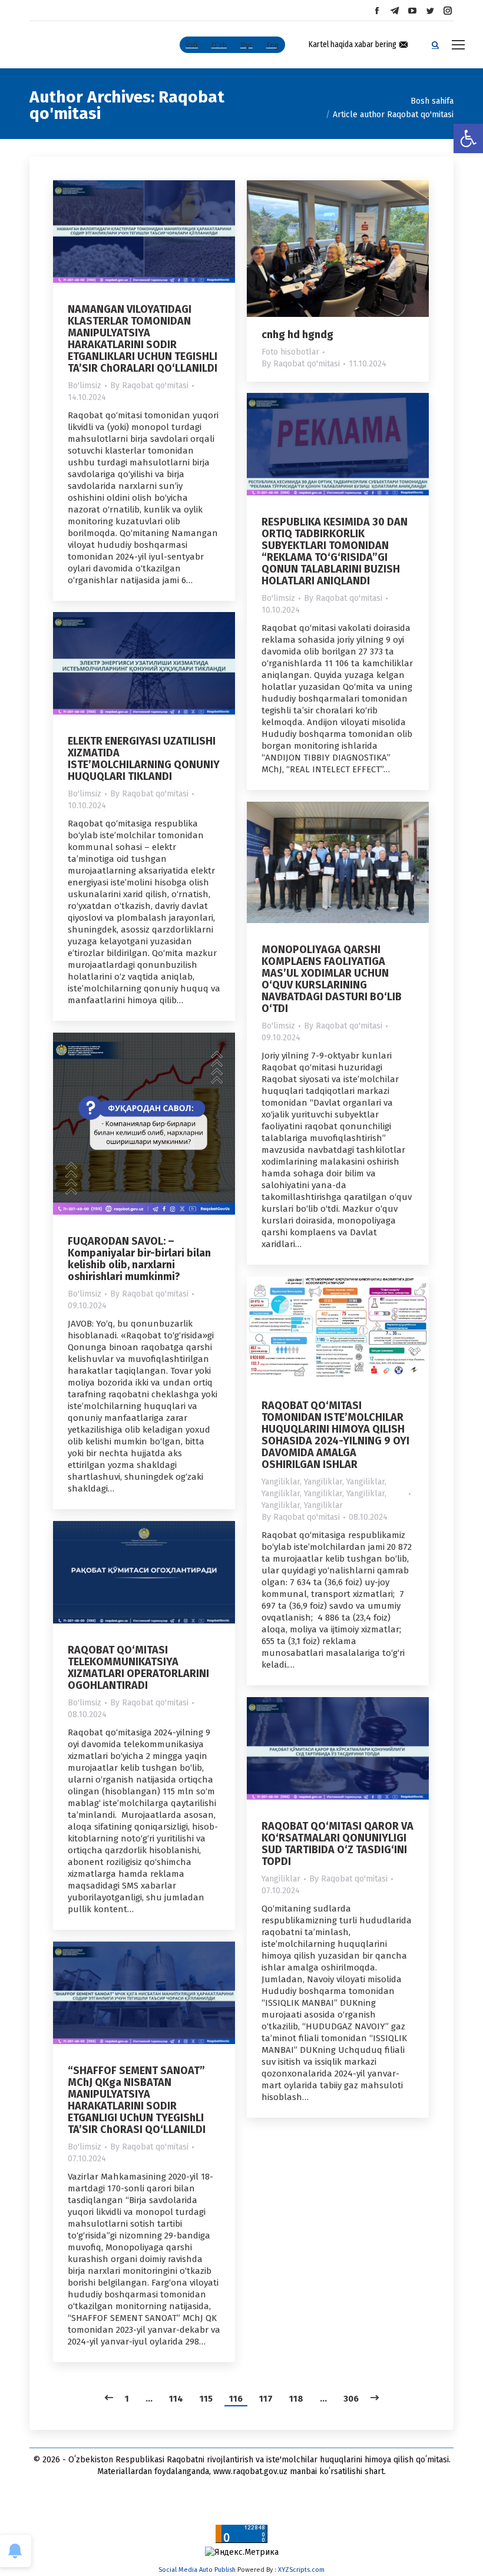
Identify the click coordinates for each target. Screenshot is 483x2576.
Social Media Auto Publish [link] (197, 2570)
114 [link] (176, 2399)
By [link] (149, 386)
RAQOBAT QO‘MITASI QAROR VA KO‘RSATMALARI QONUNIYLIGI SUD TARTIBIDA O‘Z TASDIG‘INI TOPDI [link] (338, 1844)
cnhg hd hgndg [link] (297, 335)
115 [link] (206, 2399)
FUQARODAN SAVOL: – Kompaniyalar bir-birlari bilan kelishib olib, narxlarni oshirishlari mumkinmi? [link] (139, 1259)
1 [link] (127, 2399)
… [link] (149, 2399)
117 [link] (266, 2399)
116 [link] (236, 2399)
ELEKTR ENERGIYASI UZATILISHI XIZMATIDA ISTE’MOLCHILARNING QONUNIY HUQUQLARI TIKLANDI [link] (144, 759)
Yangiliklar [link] (281, 1482)
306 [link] (351, 2399)
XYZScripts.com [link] (301, 2570)
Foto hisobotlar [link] (290, 352)
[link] (468, 138)
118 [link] (296, 2399)
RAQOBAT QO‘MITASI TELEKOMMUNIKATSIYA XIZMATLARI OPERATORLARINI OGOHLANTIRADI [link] (138, 1668)
